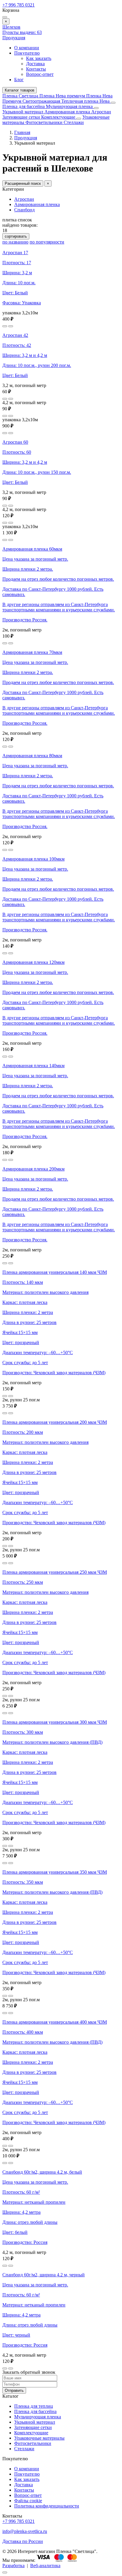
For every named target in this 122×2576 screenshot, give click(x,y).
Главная (22, 132)
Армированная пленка (68, 112)
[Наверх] (5, 2572)
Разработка (13, 2566)
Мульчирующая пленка (70, 106)
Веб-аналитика (45, 2566)
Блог (19, 80)
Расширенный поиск (23, 183)
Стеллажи (74, 122)
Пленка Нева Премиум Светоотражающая (57, 98)
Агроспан (101, 112)
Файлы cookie (28, 2501)
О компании (27, 48)
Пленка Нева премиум (63, 96)
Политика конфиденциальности (47, 2506)
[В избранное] (5, 326)
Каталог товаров (20, 90)
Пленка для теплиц (34, 2406)
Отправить (14, 2390)
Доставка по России (23, 2541)
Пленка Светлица (21, 96)
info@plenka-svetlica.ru (25, 2531)
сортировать (16, 236)
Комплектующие (59, 117)
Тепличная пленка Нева (86, 101)
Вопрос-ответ (40, 74)
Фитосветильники (45, 122)
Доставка (35, 64)
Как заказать (39, 58)
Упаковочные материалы (39, 2438)
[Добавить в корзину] (11, 326)
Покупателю (27, 53)
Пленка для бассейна (24, 106)
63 (22, 32)
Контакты (36, 69)
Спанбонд (24, 210)
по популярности (47, 242)
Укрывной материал (23, 112)
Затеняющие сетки (22, 117)
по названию (15, 242)
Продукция (14, 38)
